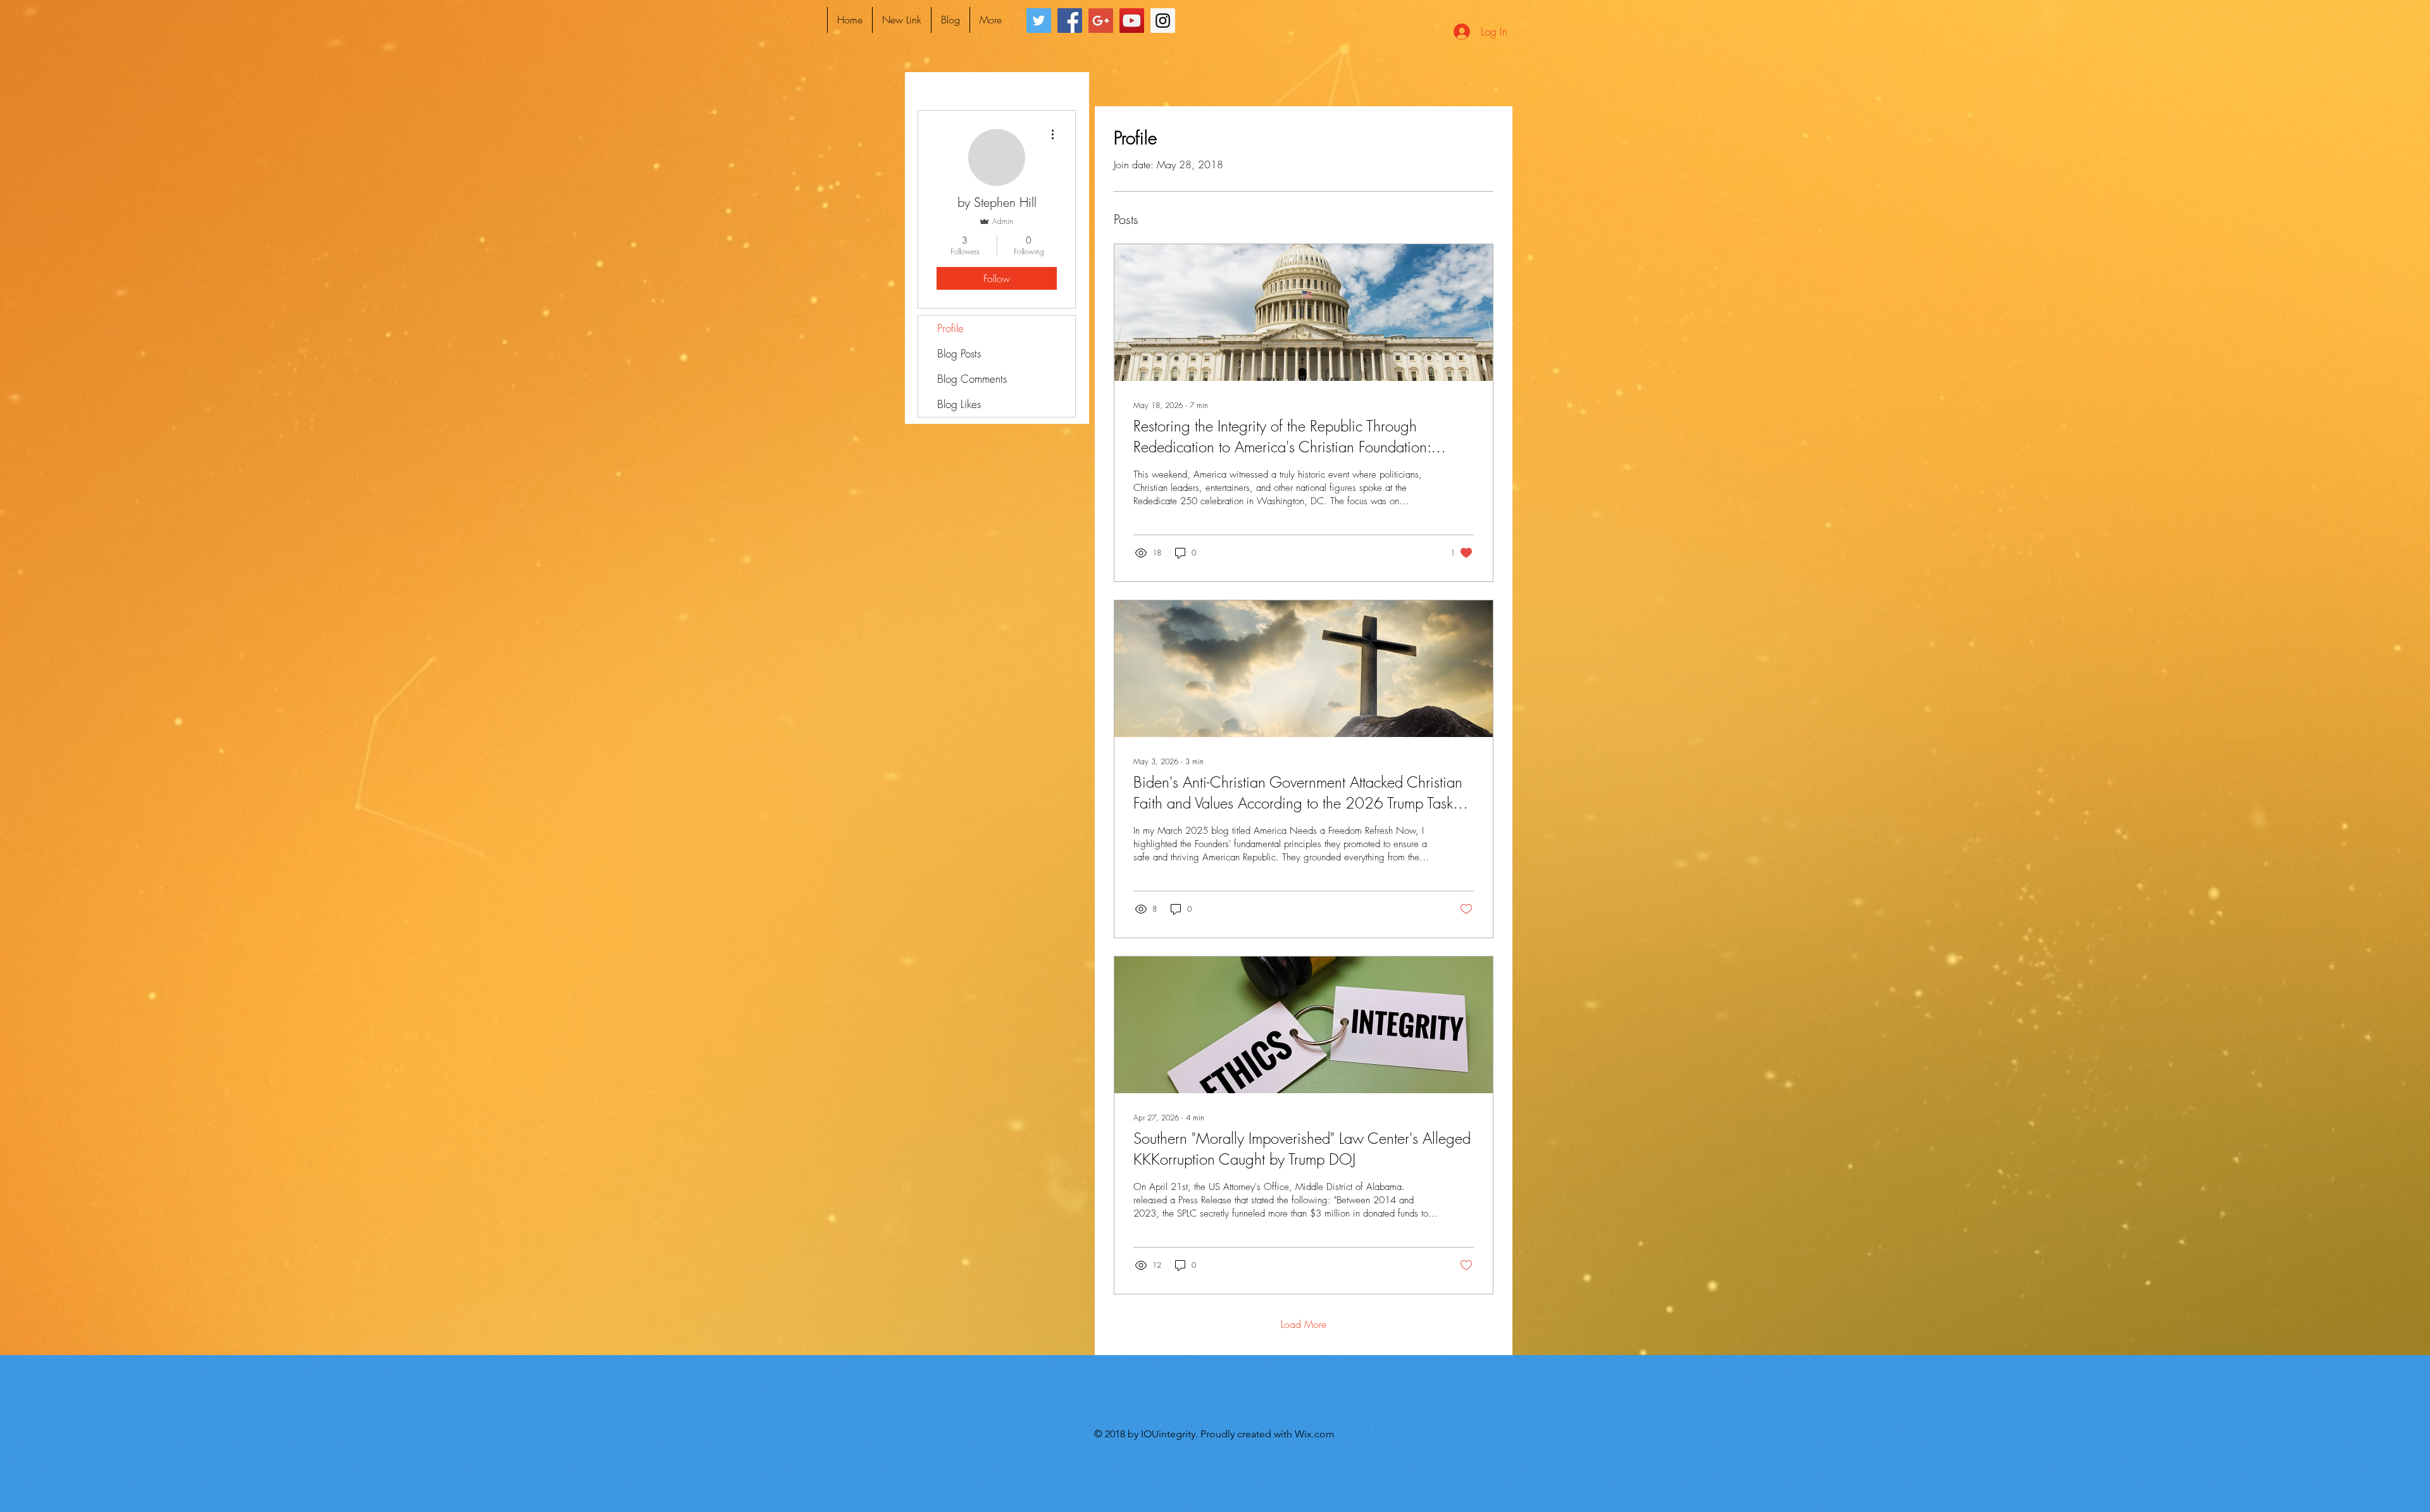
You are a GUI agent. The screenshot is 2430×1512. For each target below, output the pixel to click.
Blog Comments (972, 379)
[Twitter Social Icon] (1039, 21)
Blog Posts (959, 353)
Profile (950, 328)
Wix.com (1315, 1434)
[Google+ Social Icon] (1101, 21)
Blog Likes (959, 404)
